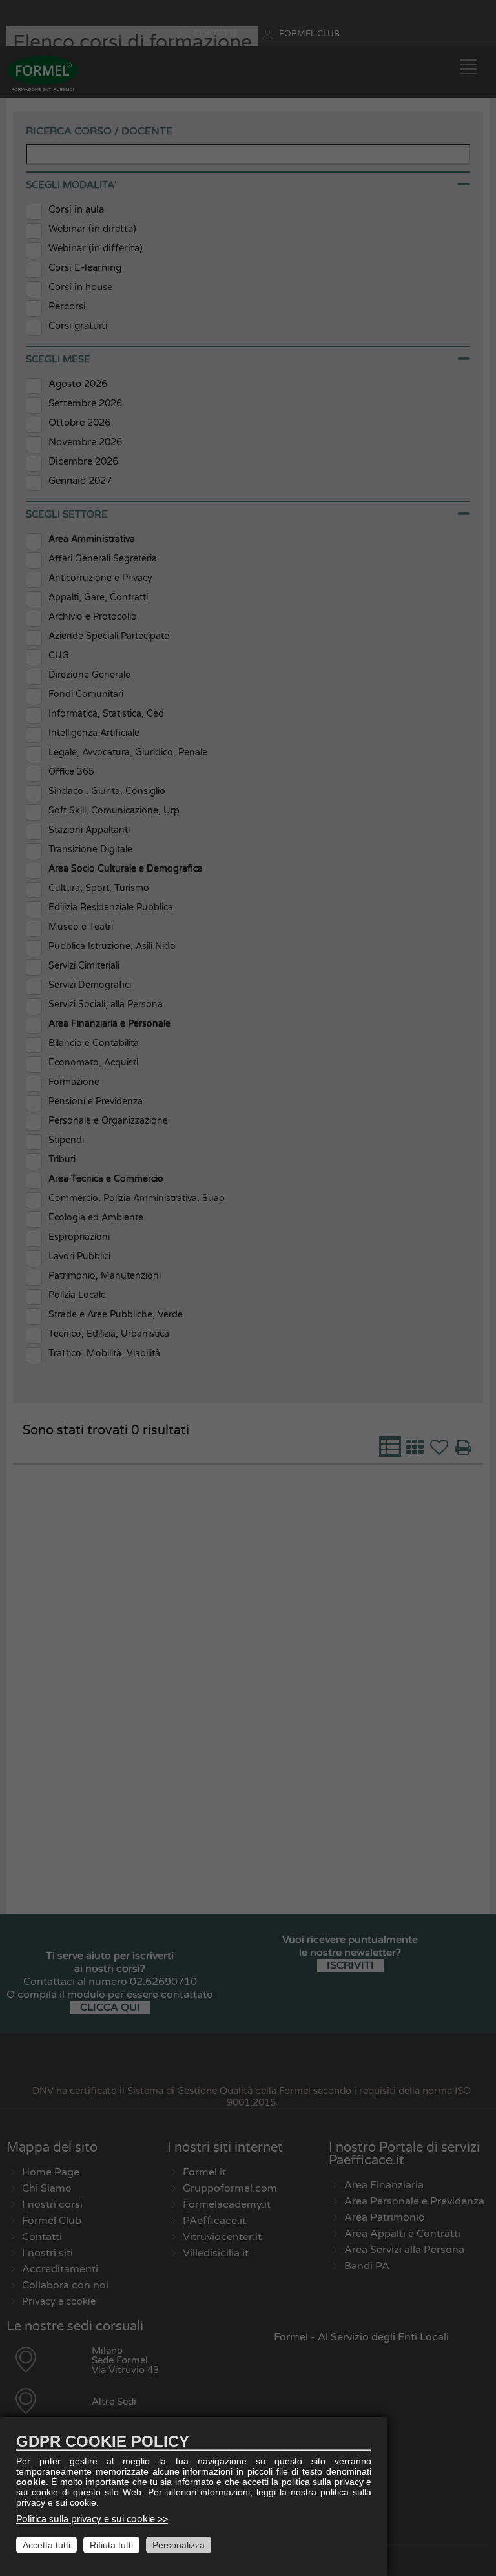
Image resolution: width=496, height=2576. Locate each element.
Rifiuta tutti (111, 2545)
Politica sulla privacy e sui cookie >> (92, 2519)
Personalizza (179, 2545)
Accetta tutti (46, 2545)
